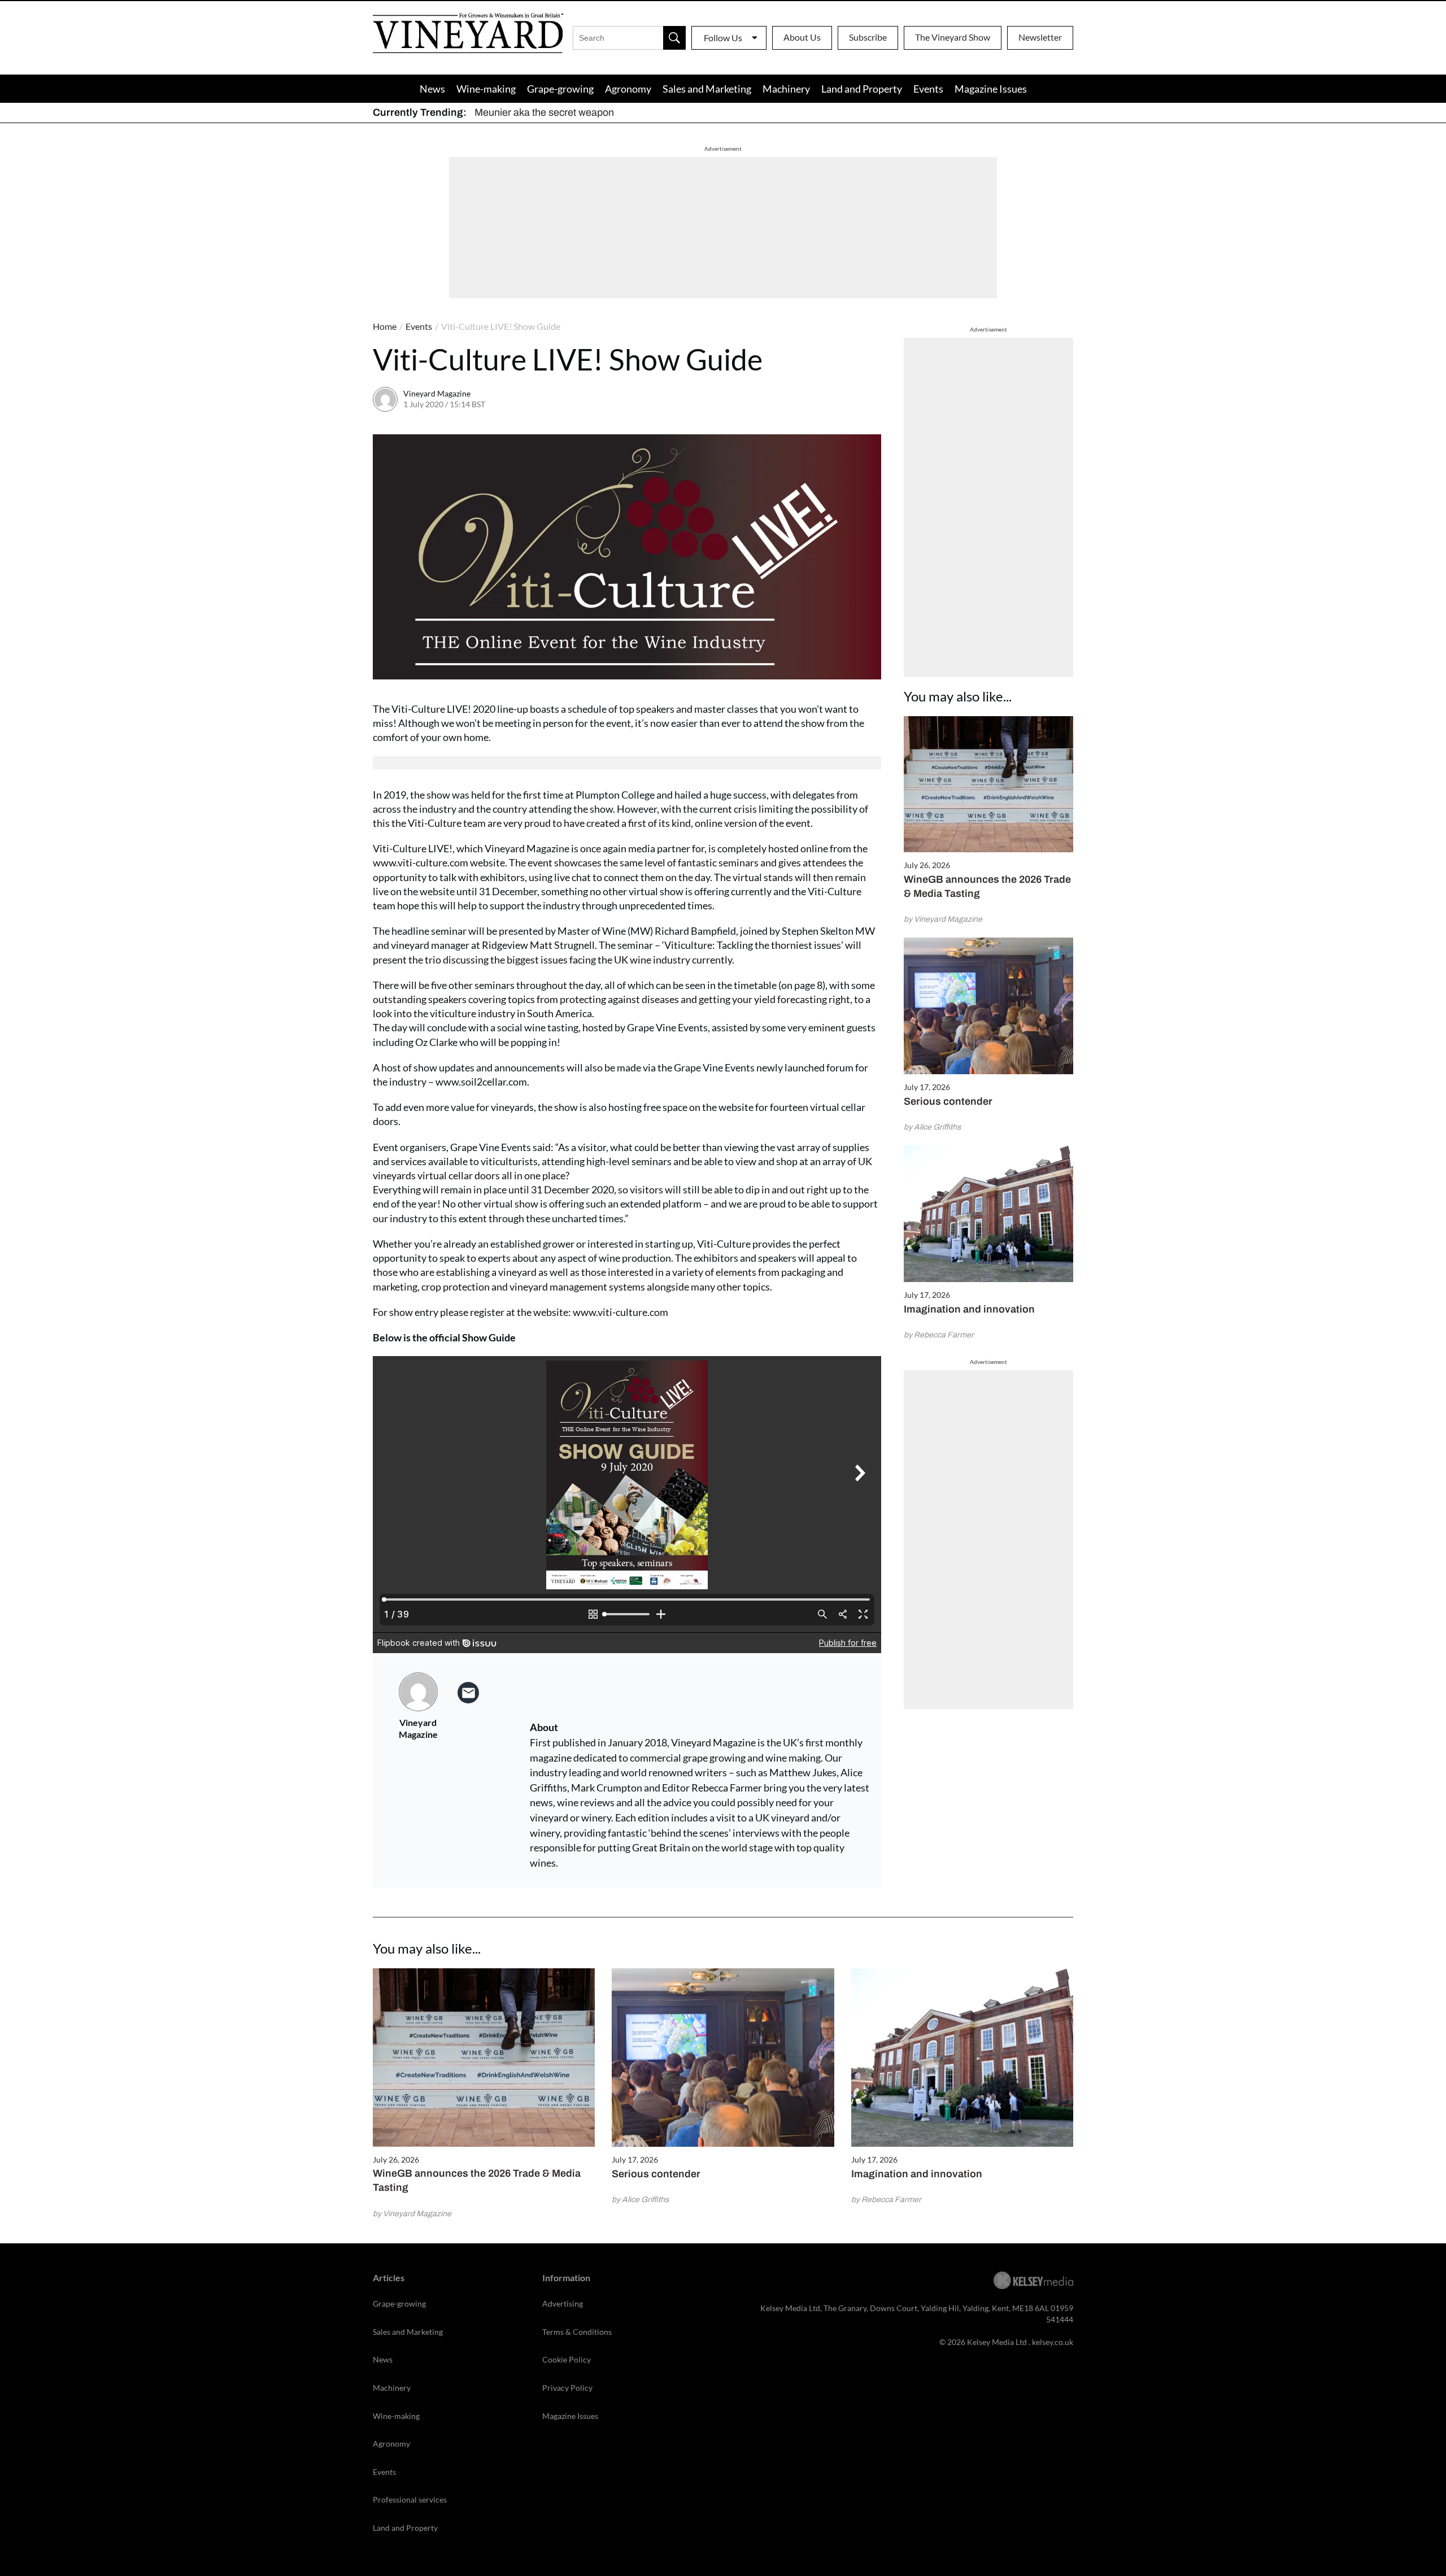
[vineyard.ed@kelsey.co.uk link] (468, 1693)
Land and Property (862, 89)
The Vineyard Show (953, 37)
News (432, 89)
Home (385, 326)
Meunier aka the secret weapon (544, 112)
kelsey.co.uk (1053, 2342)
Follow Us (723, 38)
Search (674, 38)
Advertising (563, 2303)
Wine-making (486, 89)
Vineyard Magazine (437, 393)
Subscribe (868, 37)
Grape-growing (560, 89)
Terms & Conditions (577, 2332)
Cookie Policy (567, 2359)
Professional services (410, 2499)
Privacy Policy (567, 2388)
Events (928, 89)
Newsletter (1040, 37)
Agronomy (628, 89)
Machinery (786, 89)
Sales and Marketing (707, 89)
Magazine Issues (991, 89)
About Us (802, 37)
